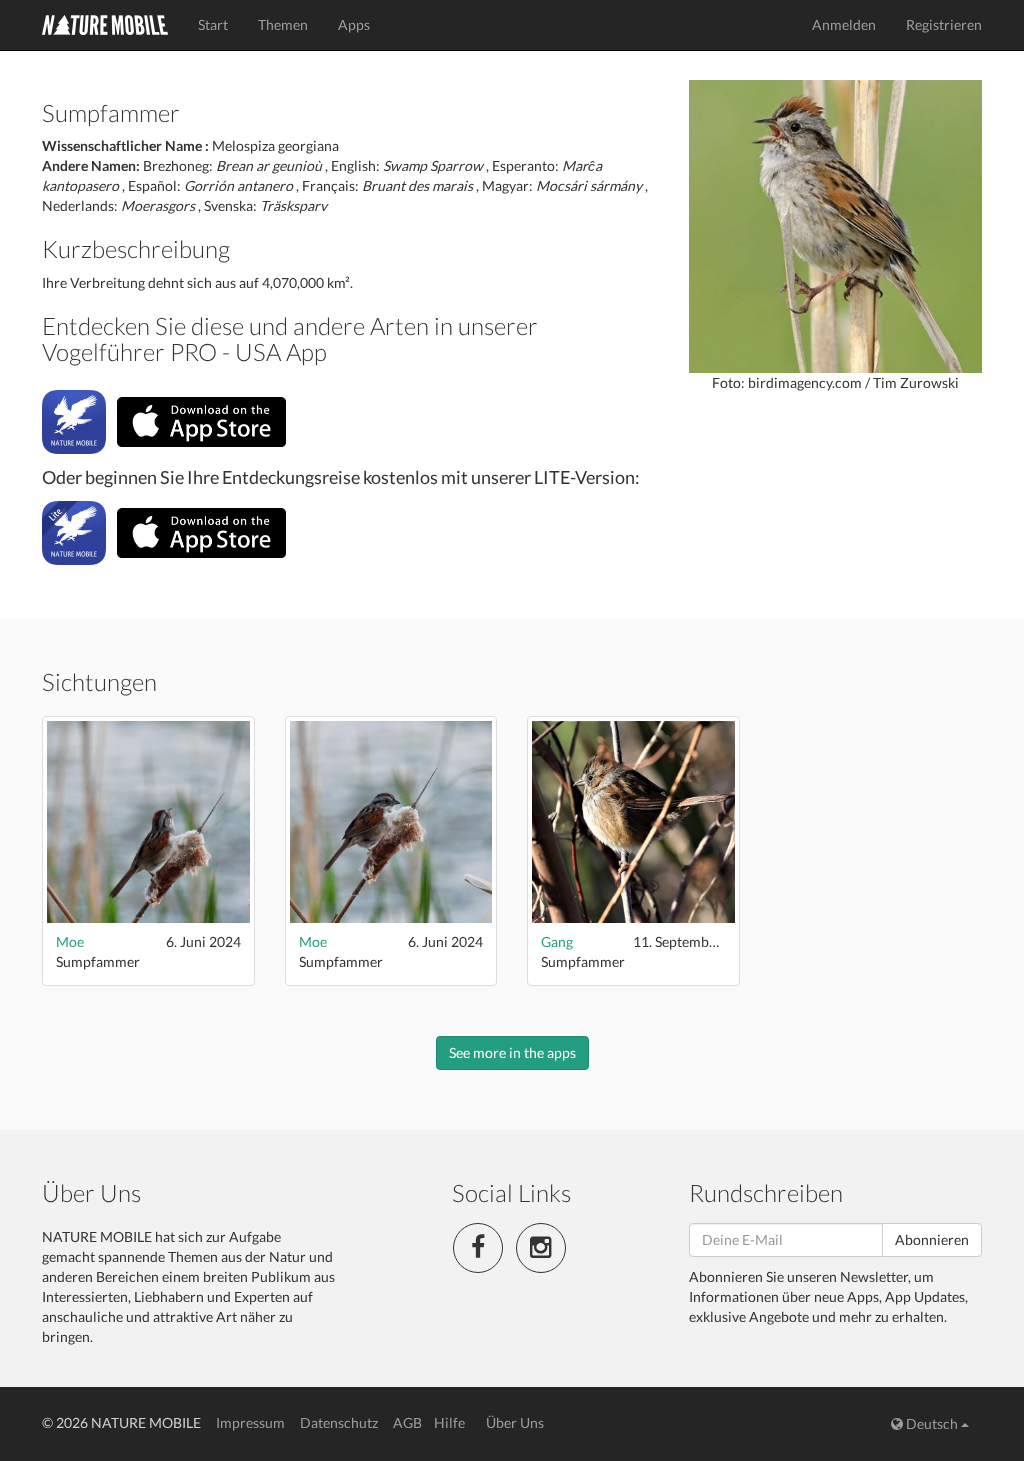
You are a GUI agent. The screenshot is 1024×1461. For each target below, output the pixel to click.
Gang (557, 941)
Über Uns (515, 1422)
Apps (354, 24)
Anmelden (844, 24)
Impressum (250, 1422)
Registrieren (944, 24)
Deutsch (932, 1423)
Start (213, 24)
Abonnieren (932, 1239)
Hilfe (449, 1422)
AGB (407, 1422)
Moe (70, 941)
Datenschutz (339, 1422)
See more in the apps (512, 1052)
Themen (283, 24)
